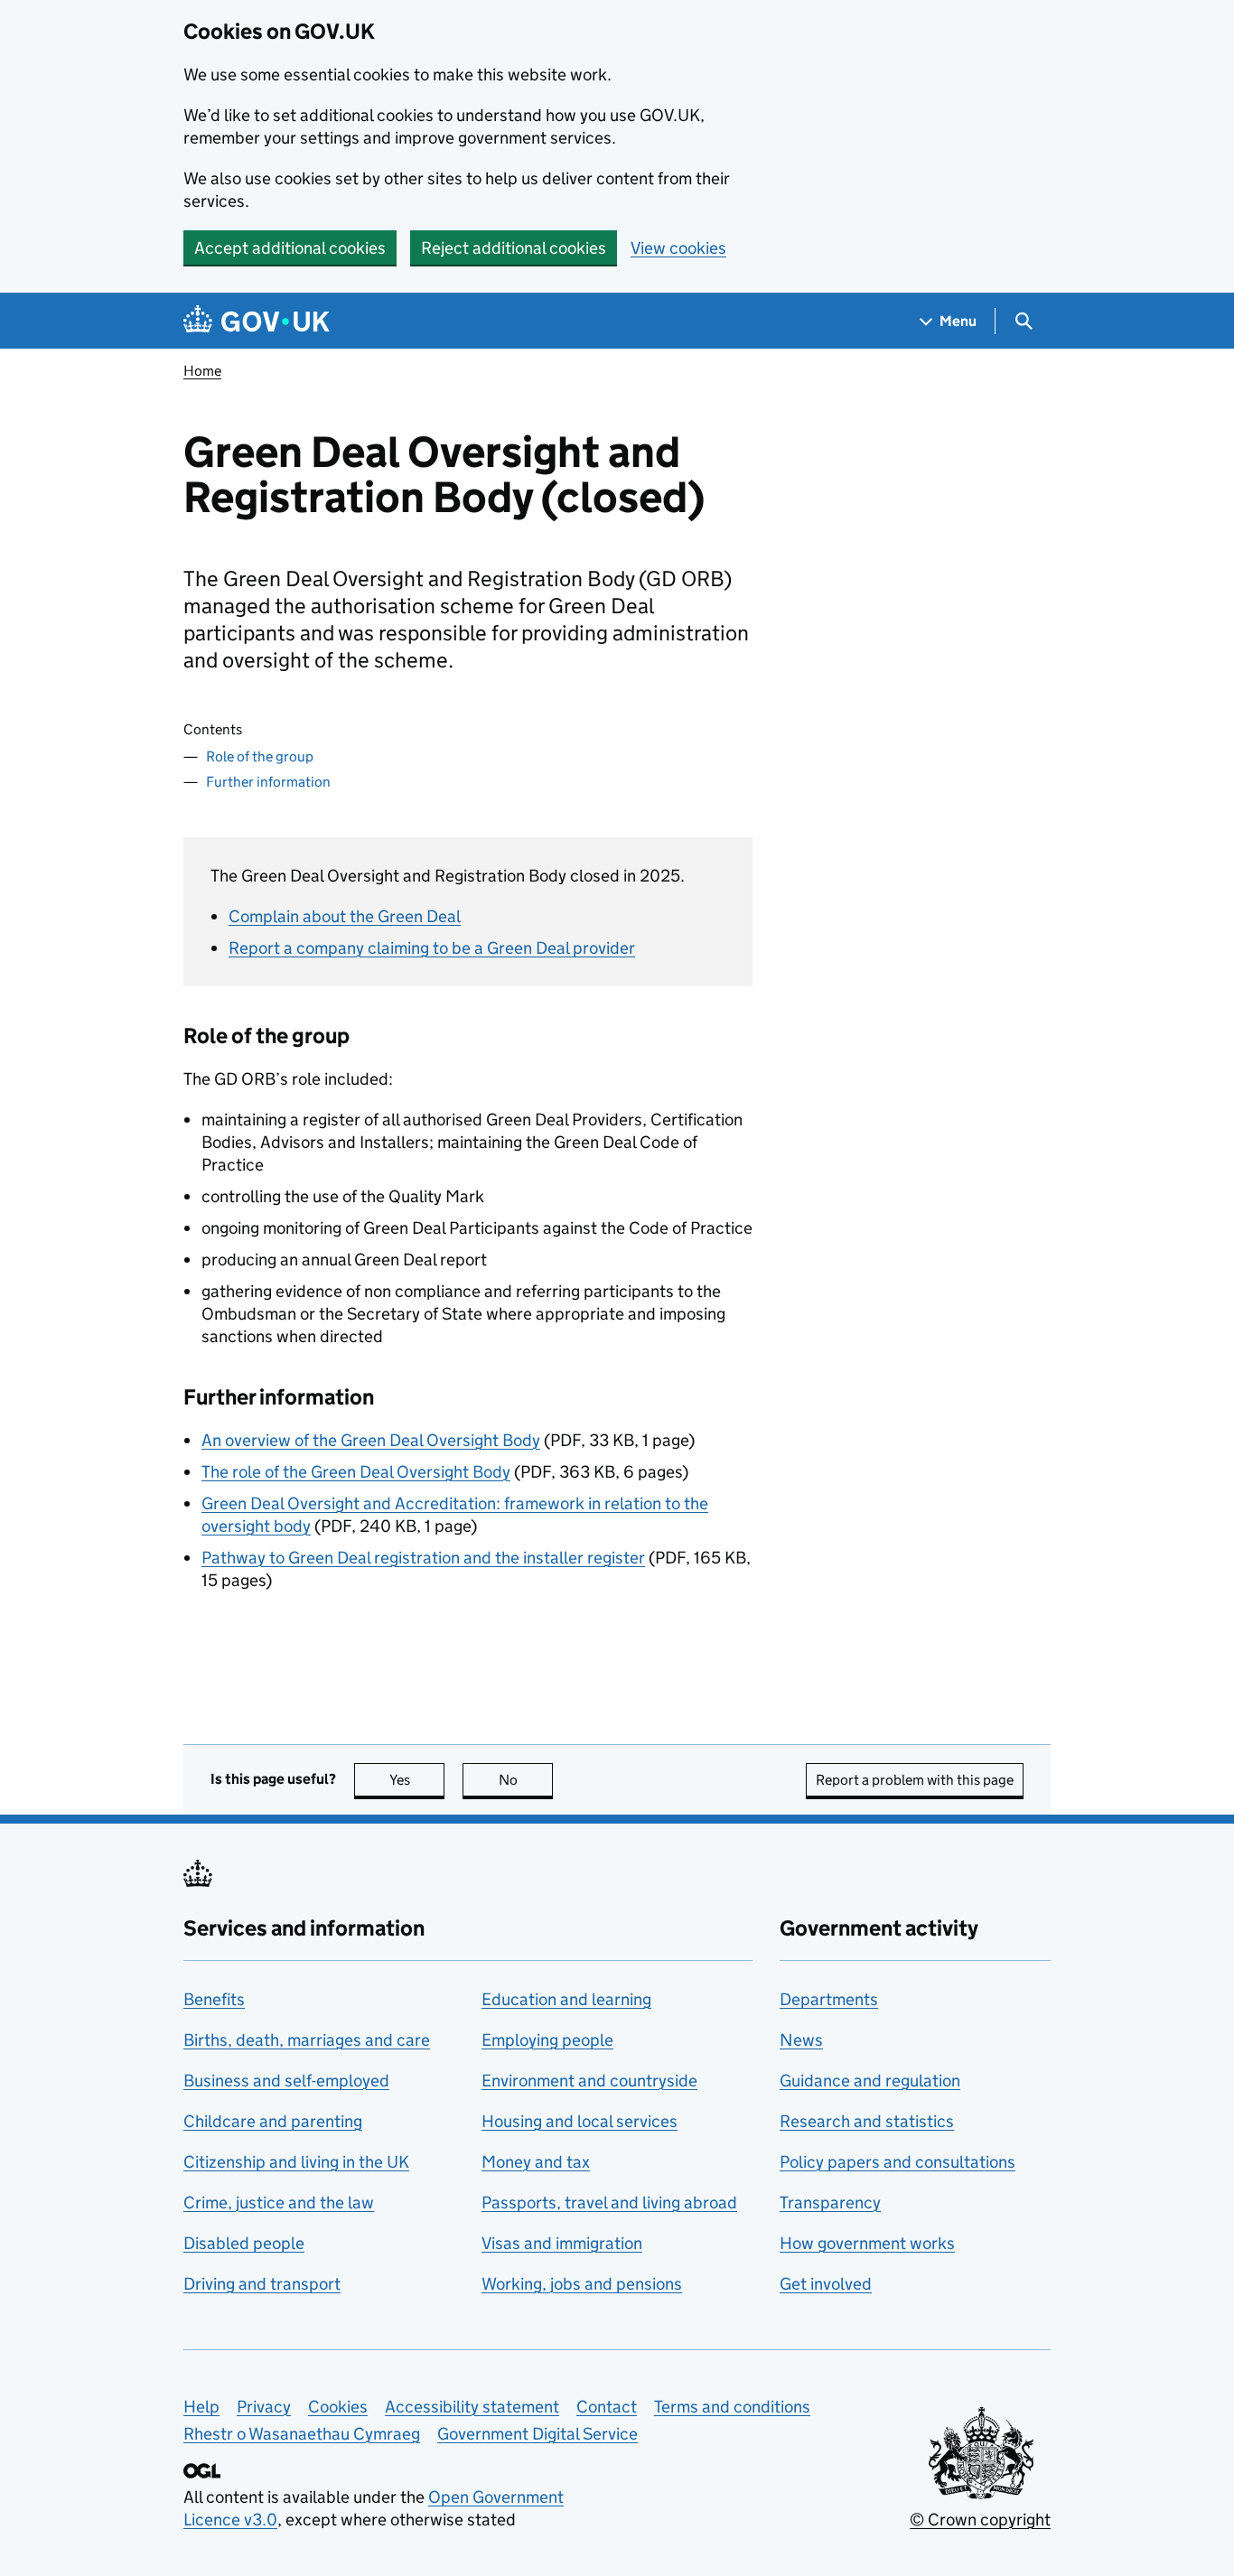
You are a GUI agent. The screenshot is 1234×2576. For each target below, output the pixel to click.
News (801, 2040)
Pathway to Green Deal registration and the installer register (423, 1558)
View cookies (678, 248)
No (526, 1780)
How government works (867, 2243)
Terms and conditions (732, 2407)
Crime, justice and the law (279, 2203)
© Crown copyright (980, 2520)
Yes (417, 1780)
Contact (607, 2407)
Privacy (264, 2407)
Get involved (826, 2284)
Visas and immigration (562, 2243)
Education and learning (566, 1999)
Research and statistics (867, 2121)
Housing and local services (580, 2121)
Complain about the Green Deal (345, 916)
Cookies (338, 2407)
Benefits (214, 1999)
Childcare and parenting (273, 2121)
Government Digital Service (538, 2434)
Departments (829, 1999)
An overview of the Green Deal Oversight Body (371, 1440)
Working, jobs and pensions (582, 2284)
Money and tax (536, 2162)
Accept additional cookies (290, 248)
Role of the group (260, 756)
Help (201, 2407)
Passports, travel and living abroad (609, 2203)
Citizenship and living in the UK (296, 2162)
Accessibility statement (472, 2407)
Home (202, 371)
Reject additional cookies (514, 248)
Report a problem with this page (915, 1780)
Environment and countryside (589, 2081)
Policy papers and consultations (897, 2162)
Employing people (547, 2040)
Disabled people (244, 2243)
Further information (268, 782)
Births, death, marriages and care (307, 2040)
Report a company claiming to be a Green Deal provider (432, 948)
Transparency (830, 2203)
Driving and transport (262, 2284)
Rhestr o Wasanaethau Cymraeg (302, 2434)
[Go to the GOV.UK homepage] (257, 321)
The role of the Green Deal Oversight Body (356, 1472)
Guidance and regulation (870, 2081)
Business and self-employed (286, 2081)
